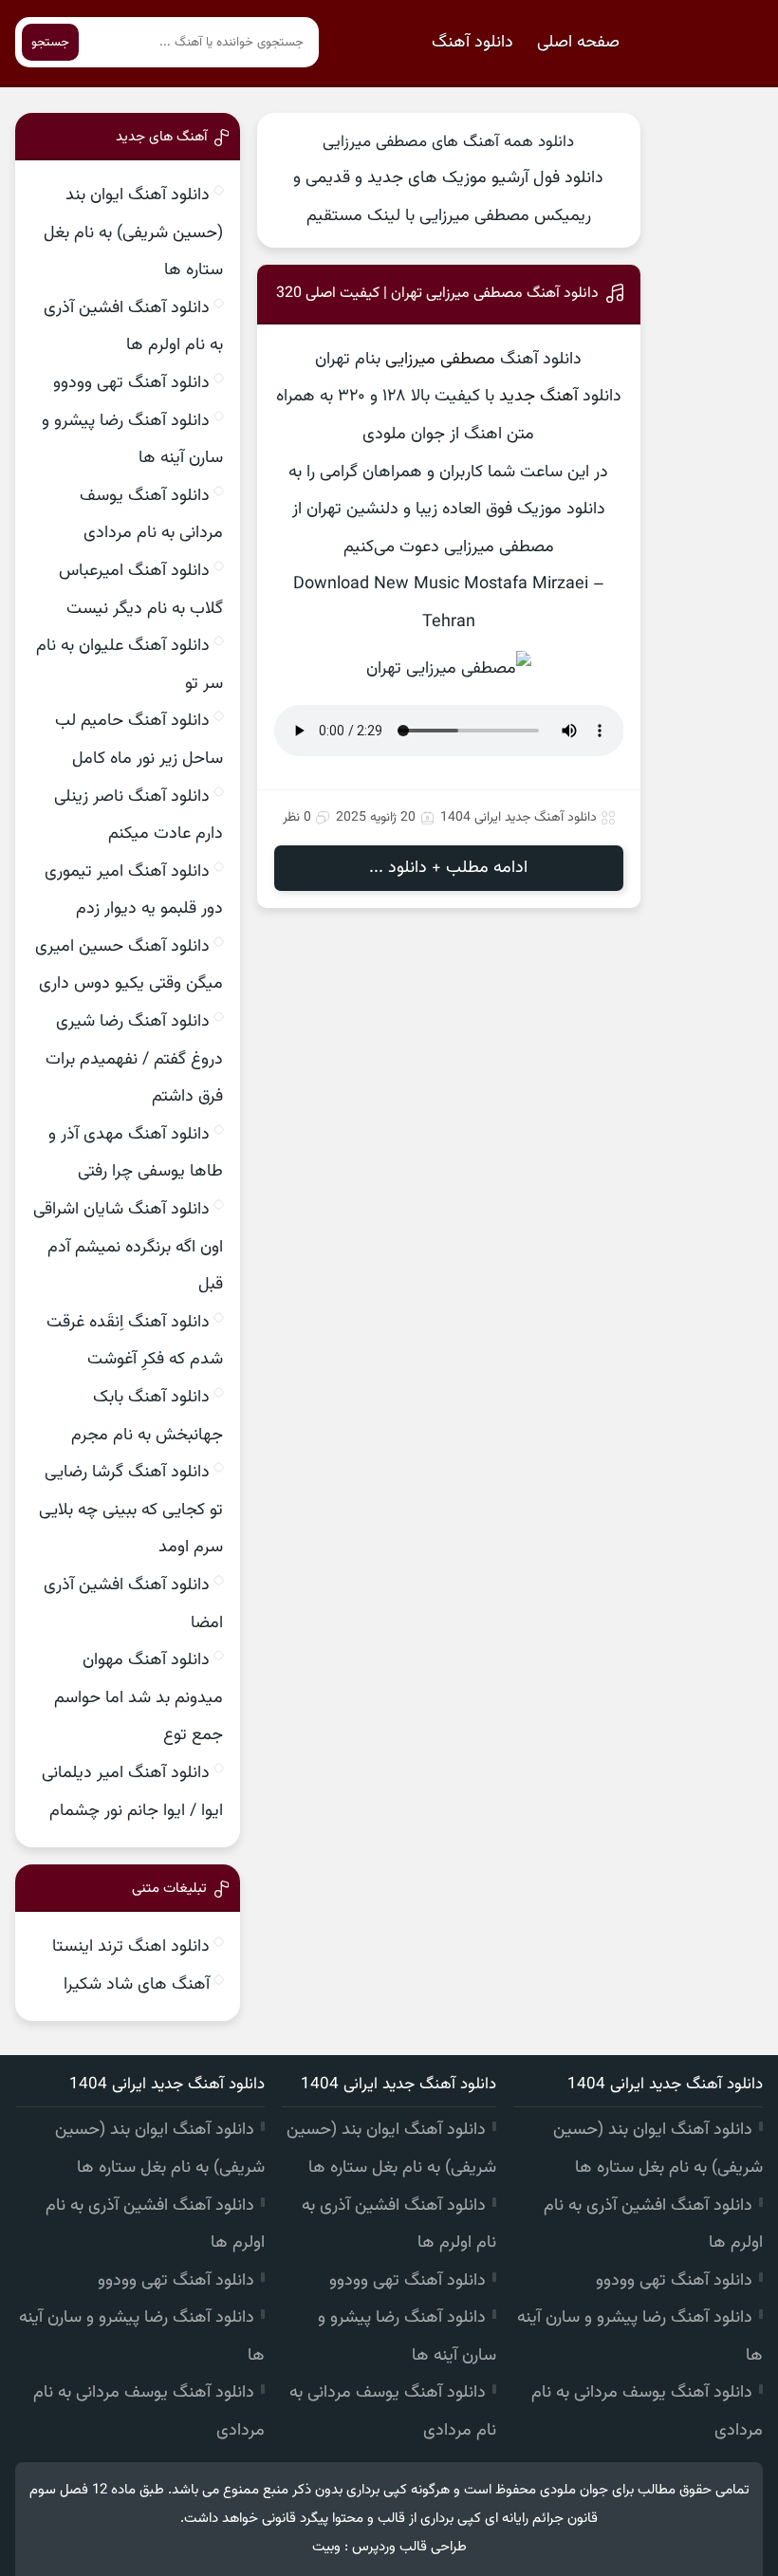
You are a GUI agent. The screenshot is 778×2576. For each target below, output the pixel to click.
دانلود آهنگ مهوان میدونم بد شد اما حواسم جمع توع (139, 1698)
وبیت (326, 2547)
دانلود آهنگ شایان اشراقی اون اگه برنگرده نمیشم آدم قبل (128, 1247)
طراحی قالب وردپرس (409, 2547)
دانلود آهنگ (472, 43)
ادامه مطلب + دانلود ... (448, 868)
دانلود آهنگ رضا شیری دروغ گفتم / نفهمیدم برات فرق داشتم (134, 1059)
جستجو (50, 42)
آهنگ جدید (538, 397)
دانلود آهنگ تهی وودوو (131, 383)
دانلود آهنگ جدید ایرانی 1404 (519, 818)
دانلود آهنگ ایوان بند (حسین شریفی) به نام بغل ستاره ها (133, 233)
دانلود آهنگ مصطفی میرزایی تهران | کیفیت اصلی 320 (437, 294)
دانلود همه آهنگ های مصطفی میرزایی (448, 142)
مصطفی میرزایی (440, 360)
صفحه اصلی (578, 43)
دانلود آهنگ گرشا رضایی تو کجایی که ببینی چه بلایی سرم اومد (131, 1510)
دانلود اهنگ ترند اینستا (131, 1947)
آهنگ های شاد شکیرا (137, 1985)
